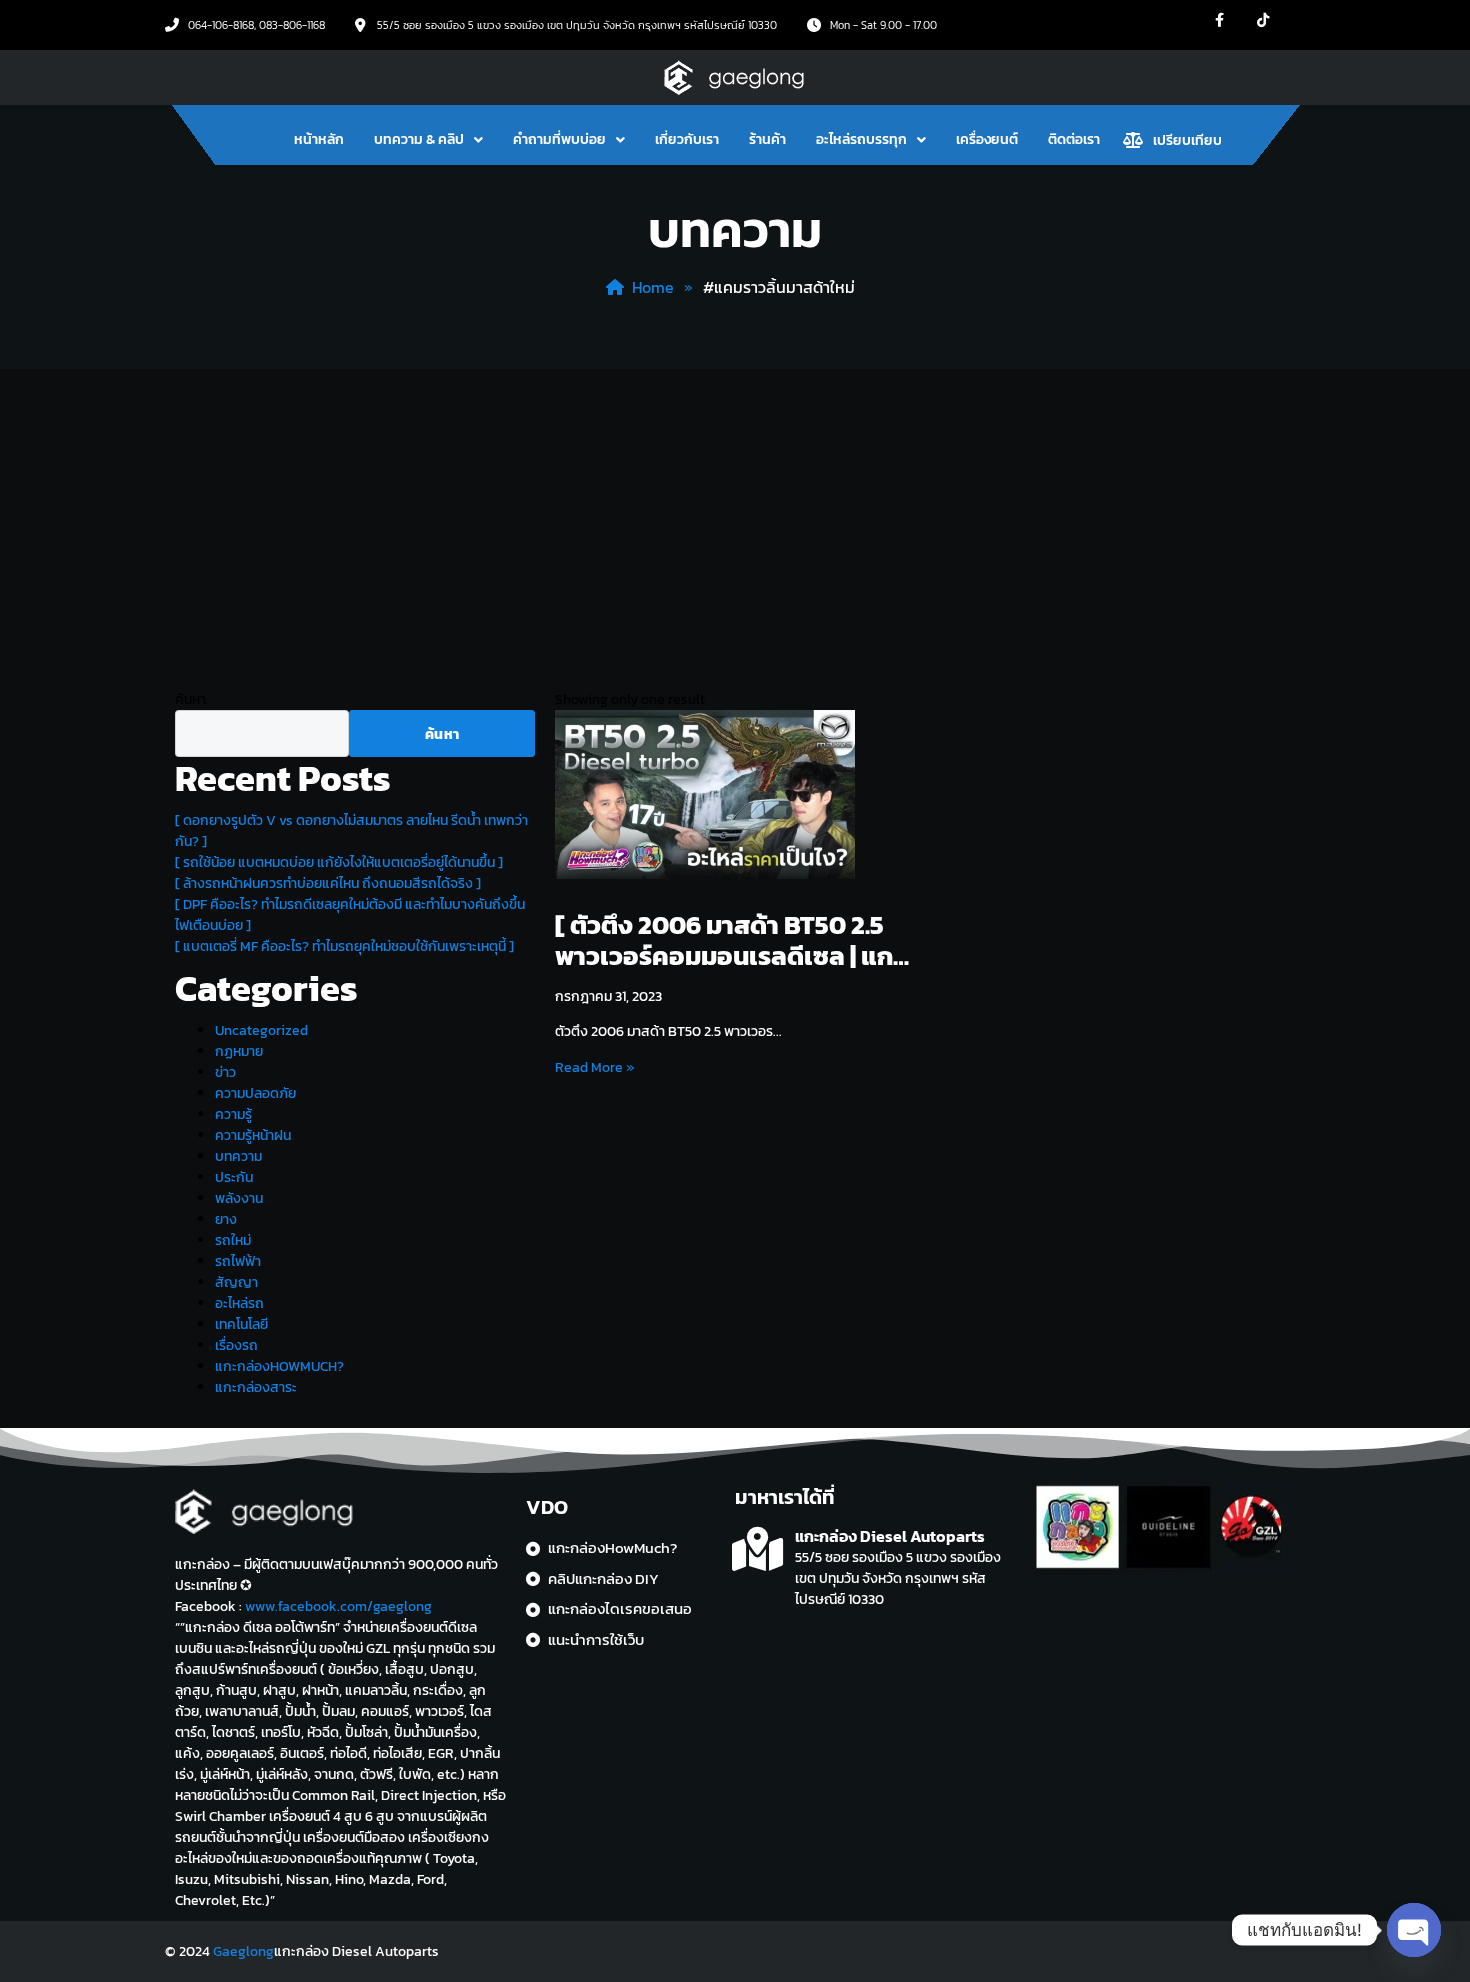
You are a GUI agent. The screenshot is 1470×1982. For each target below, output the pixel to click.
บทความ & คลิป (419, 139)
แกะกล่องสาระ (256, 1387)
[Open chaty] (1414, 1930)
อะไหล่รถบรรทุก (861, 139)
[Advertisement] (735, 519)
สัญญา (236, 1282)
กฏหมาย (239, 1051)
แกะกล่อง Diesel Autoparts (890, 1536)
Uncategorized (261, 1030)
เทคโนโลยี (241, 1324)
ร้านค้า (767, 139)
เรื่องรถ (236, 1345)
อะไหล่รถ (239, 1303)
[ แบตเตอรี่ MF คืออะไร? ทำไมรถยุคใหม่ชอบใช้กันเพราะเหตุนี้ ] (344, 946)
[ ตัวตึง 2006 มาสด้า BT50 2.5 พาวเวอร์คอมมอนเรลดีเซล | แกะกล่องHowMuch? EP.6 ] (728, 940)
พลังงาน (239, 1198)
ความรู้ (233, 1114)
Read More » (595, 1068)
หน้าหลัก (319, 139)
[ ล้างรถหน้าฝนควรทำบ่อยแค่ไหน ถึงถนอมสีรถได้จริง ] (328, 883)
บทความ (238, 1156)
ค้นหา (190, 699)
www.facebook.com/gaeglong (338, 1606)
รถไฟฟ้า (238, 1261)
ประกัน (234, 1177)
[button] (428, 140)
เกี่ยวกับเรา (687, 139)
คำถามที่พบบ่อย (559, 139)
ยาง (226, 1219)
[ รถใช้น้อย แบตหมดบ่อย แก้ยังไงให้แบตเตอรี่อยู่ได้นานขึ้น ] (339, 862)
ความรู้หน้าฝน (253, 1135)
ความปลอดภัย (255, 1093)
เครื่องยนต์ (987, 139)
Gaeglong (243, 1951)
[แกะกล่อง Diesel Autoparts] (757, 1549)
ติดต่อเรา (1074, 139)
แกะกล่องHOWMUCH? (279, 1366)
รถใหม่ (233, 1240)
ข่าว (225, 1072)
